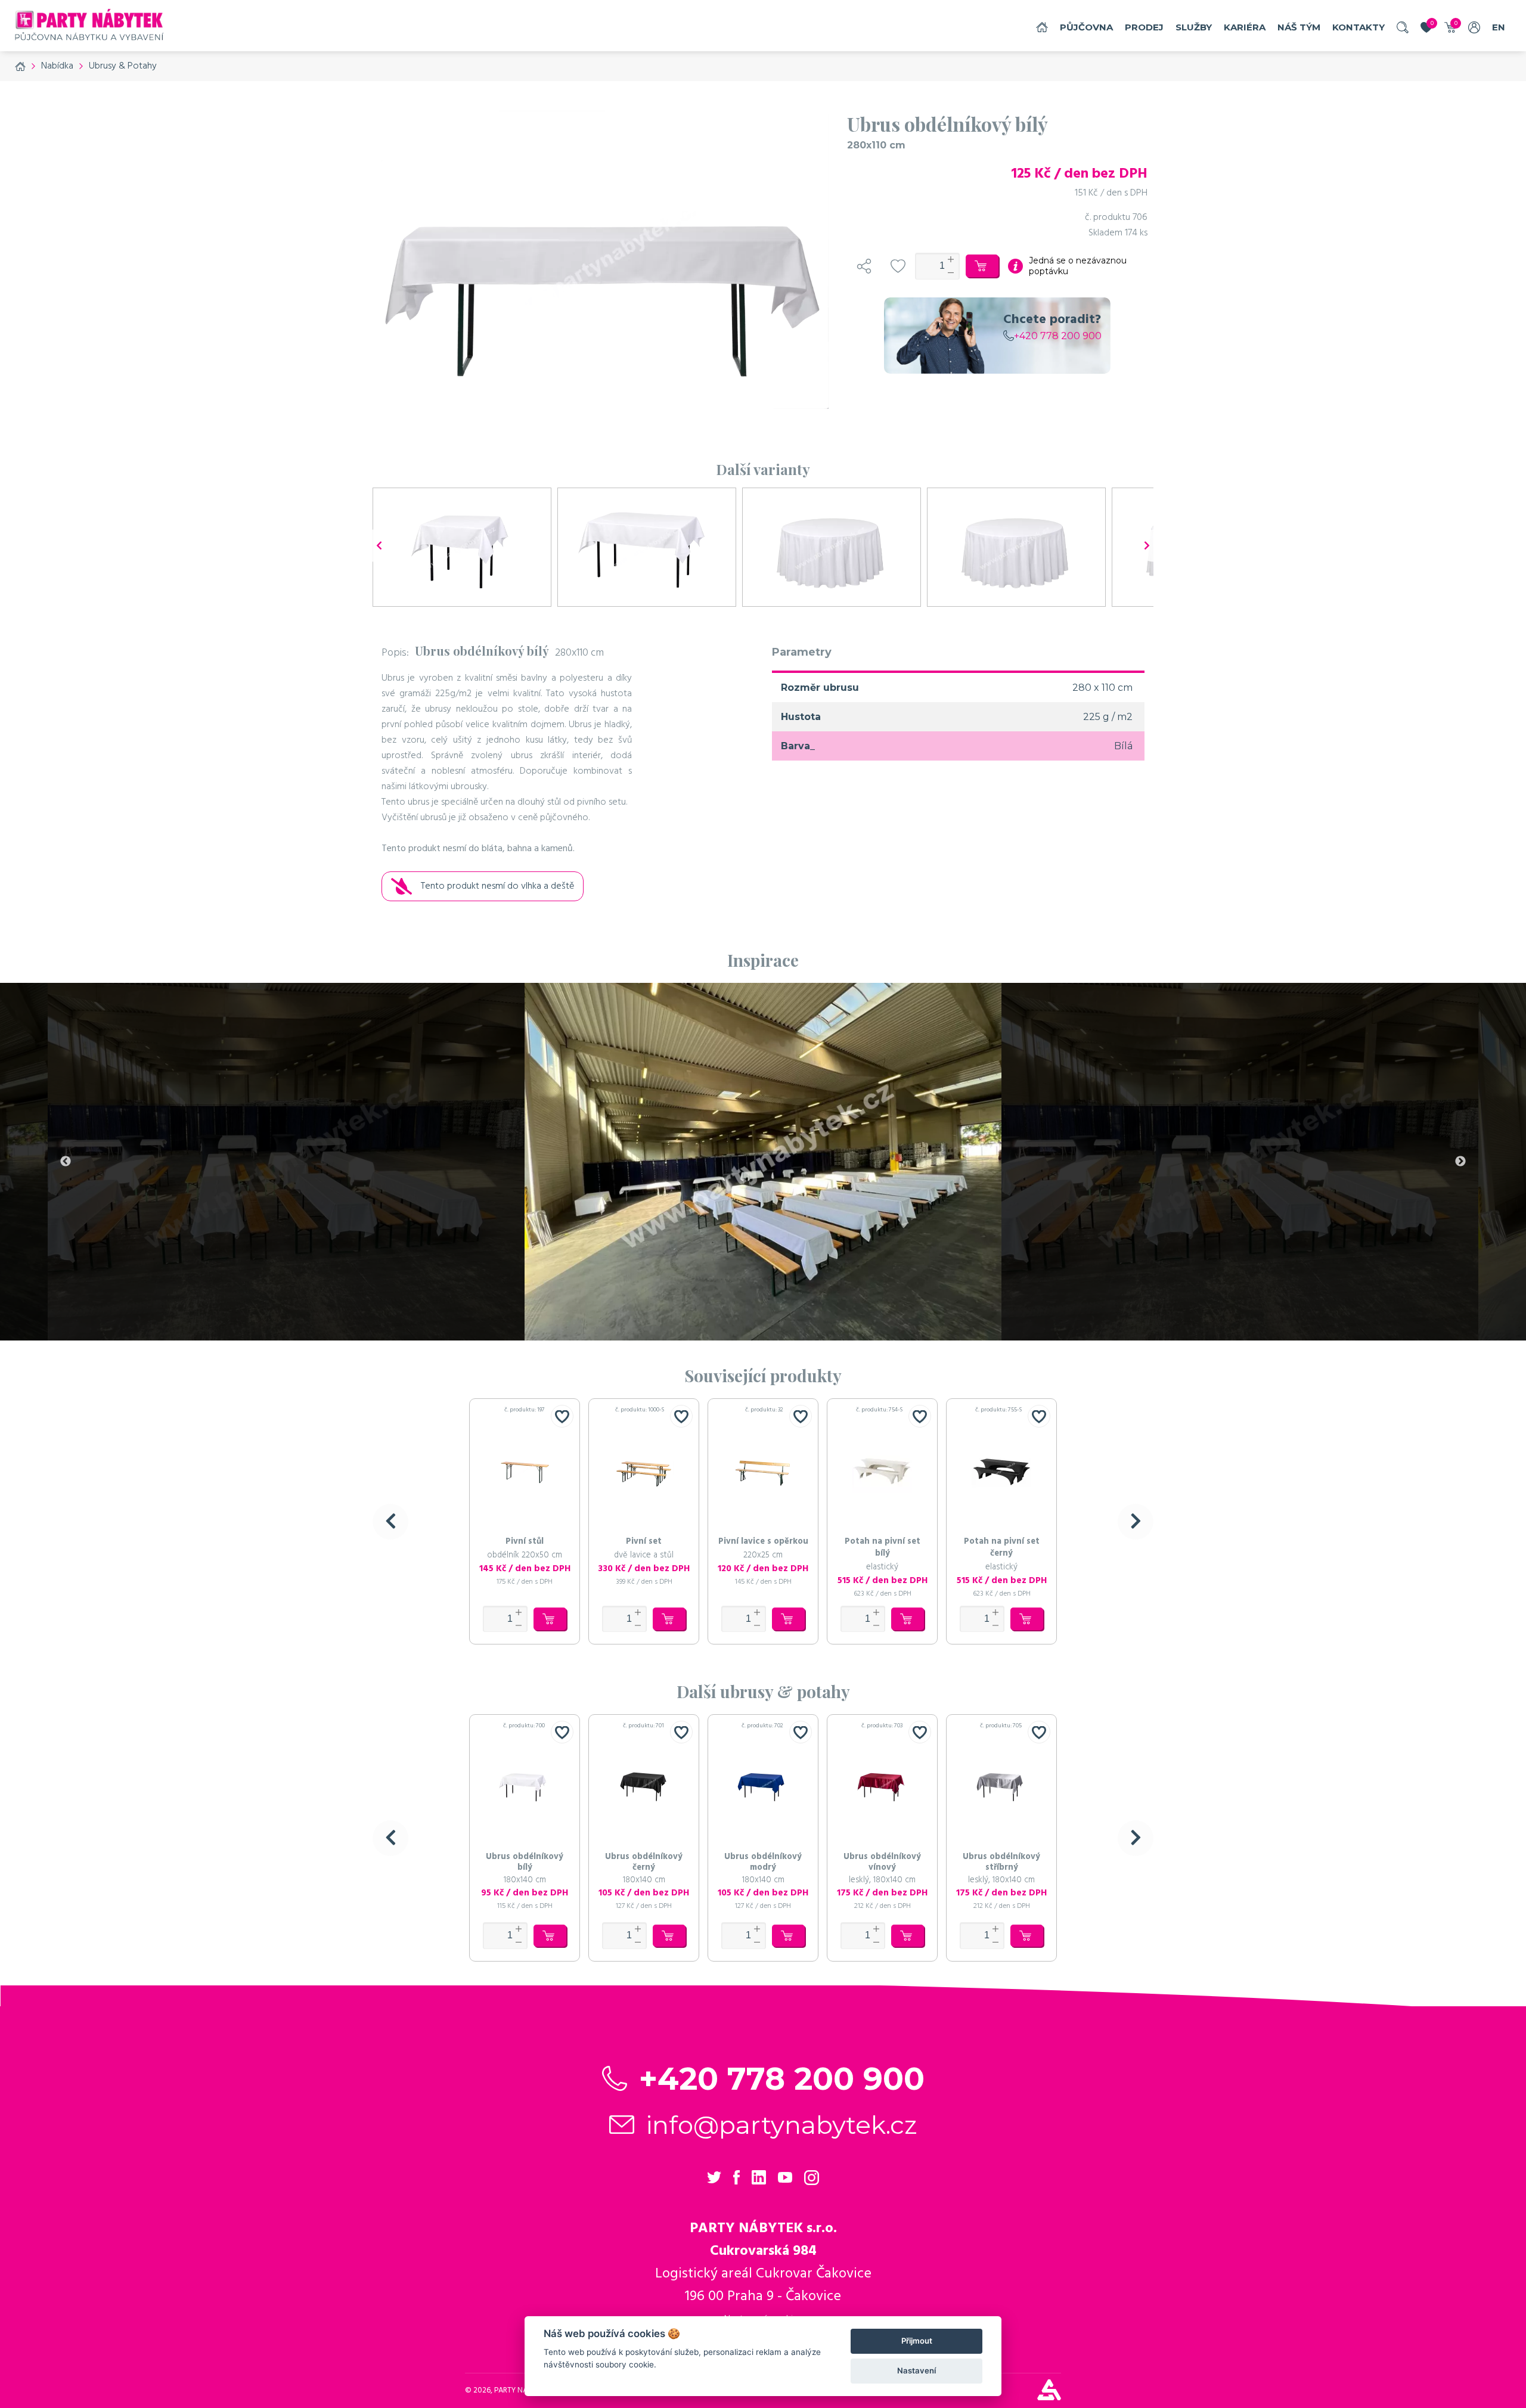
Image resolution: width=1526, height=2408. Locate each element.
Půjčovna (1086, 27)
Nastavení (916, 2370)
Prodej (1144, 27)
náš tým (1299, 27)
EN (1499, 27)
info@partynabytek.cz (782, 2125)
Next (1460, 1162)
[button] (390, 1522)
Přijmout (917, 2341)
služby (1194, 27)
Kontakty (1358, 27)
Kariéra (1245, 27)
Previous (66, 1162)
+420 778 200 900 (1058, 336)
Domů (1042, 27)
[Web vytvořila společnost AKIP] (1049, 2397)
